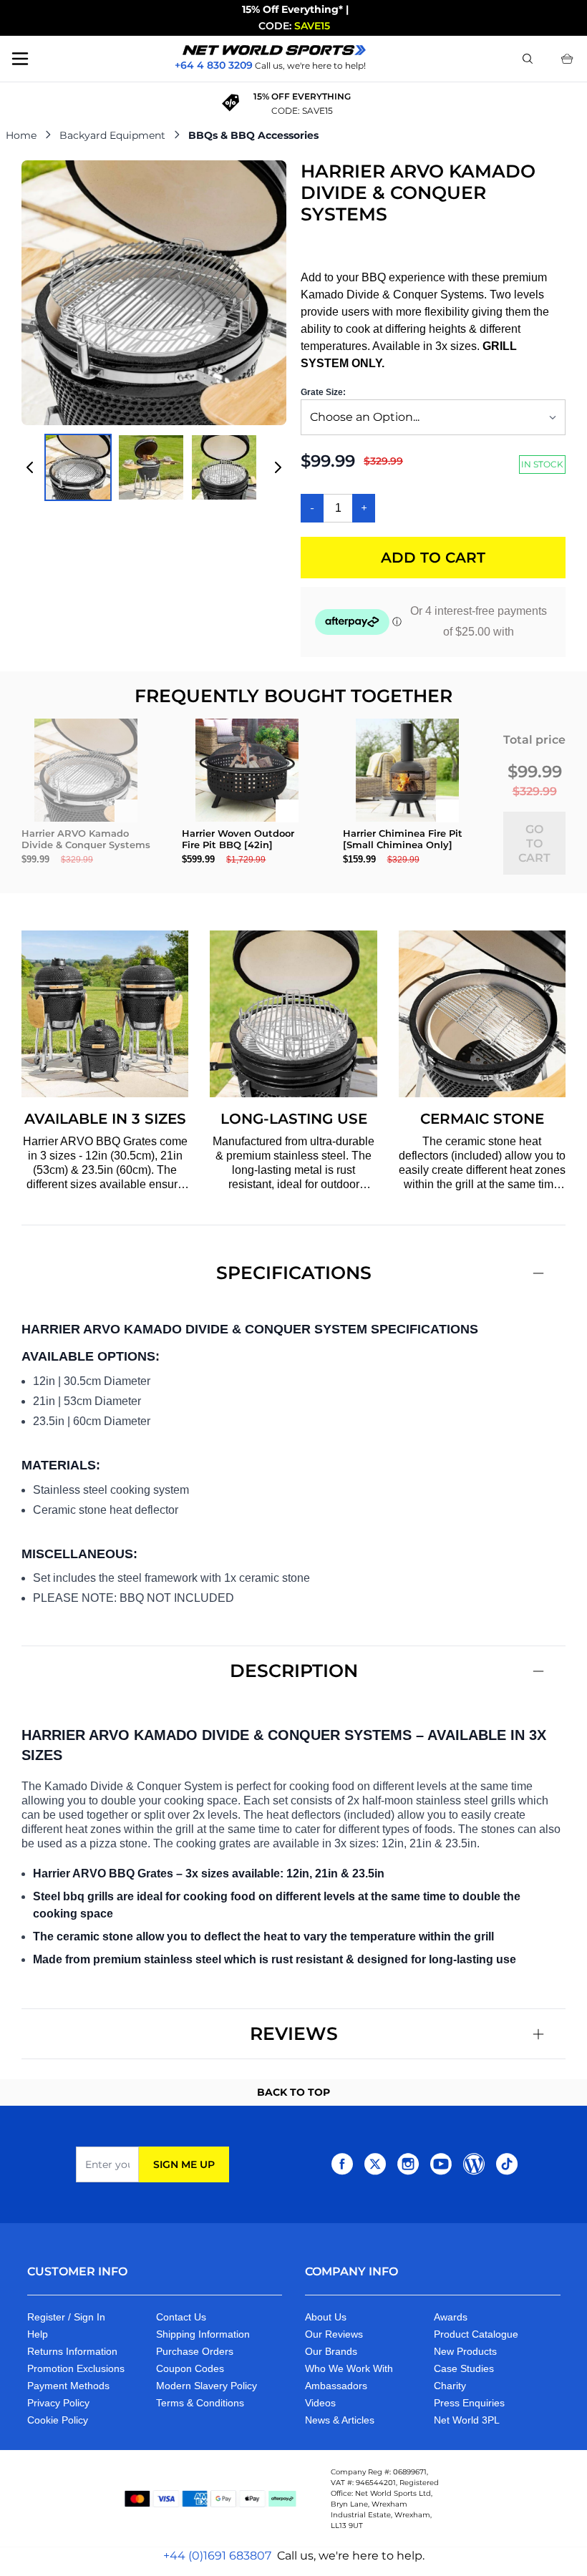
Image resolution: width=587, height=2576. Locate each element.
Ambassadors (336, 2386)
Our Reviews (334, 2334)
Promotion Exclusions (76, 2368)
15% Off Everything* (292, 9)
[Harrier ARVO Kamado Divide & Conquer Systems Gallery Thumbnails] (154, 467)
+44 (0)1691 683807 (217, 2556)
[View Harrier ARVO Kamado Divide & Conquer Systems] (78, 467)
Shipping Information (203, 2334)
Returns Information (72, 2351)
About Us (326, 2317)
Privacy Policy (58, 2403)
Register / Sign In (66, 2317)
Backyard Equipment (112, 135)
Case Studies (464, 2368)
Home (21, 135)
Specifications (294, 1273)
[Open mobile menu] (20, 59)
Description (294, 1671)
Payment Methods (68, 2386)
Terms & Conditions (200, 2403)
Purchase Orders (195, 2351)
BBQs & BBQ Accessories (253, 135)
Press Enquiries (469, 2403)
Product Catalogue (476, 2334)
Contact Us (181, 2317)
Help (38, 2334)
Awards (451, 2317)
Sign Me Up (184, 2164)
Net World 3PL (467, 2420)
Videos (320, 2403)
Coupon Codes (190, 2368)
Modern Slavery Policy (207, 2386)
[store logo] (274, 50)
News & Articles (340, 2420)
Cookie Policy (58, 2420)
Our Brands (331, 2351)
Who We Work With (349, 2368)
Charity (450, 2386)
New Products (465, 2351)
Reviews (294, 2033)
